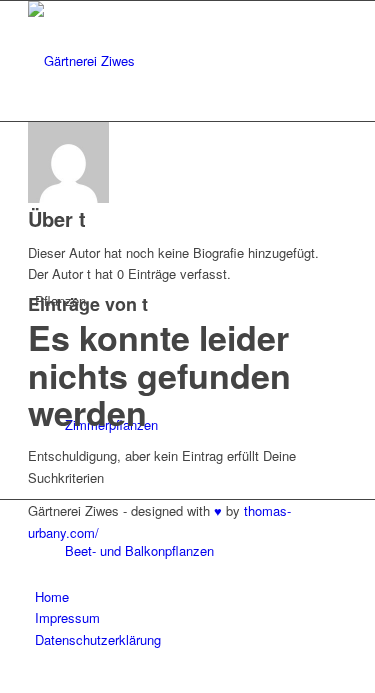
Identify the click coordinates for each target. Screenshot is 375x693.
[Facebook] (40, 553)
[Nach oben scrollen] (5, 680)
